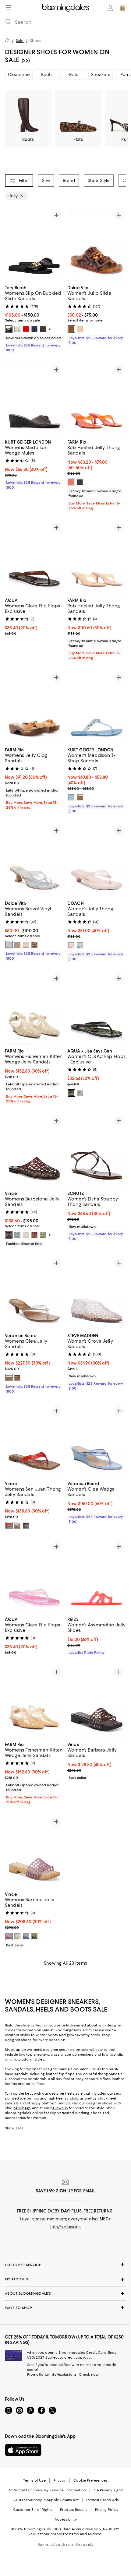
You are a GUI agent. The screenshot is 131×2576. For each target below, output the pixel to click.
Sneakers (101, 75)
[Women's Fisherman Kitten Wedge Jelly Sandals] (34, 1008)
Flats (74, 75)
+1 (50, 329)
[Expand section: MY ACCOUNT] (65, 2279)
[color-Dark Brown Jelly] (17, 945)
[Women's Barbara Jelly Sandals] (97, 1702)
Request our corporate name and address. (65, 2534)
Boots (47, 75)
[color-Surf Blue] (26, 1936)
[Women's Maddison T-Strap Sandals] (97, 707)
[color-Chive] (34, 1936)
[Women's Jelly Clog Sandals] (34, 707)
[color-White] (17, 329)
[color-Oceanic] (17, 1235)
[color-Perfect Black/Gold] (9, 329)
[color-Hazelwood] (17, 1378)
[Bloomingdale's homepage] (9, 41)
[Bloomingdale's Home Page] (66, 8)
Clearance (19, 75)
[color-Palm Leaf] (43, 1235)
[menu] (9, 7)
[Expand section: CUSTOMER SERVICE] (65, 2265)
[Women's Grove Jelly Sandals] (97, 1293)
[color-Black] (80, 482)
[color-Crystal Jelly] (26, 945)
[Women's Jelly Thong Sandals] (97, 860)
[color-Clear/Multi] (80, 1093)
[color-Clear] (26, 1235)
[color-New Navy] (34, 329)
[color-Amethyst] (9, 1936)
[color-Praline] (80, 329)
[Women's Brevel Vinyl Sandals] (34, 860)
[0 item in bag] (122, 8)
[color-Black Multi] (71, 1093)
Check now (89, 2374)
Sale (20, 41)
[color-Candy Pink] (71, 945)
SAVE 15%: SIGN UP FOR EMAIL (66, 2191)
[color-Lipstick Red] (26, 329)
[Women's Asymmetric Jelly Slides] (97, 1576)
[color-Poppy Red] (34, 1235)
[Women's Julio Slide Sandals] (97, 245)
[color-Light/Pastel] (71, 797)
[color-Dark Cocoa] (43, 329)
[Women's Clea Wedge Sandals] (97, 1440)
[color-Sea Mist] (80, 945)
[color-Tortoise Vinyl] (71, 329)
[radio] (9, 329)
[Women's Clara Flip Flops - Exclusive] (34, 557)
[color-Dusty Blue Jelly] (9, 945)
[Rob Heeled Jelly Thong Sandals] (97, 399)
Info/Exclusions (66, 2227)
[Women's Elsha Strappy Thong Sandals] (97, 1150)
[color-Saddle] (26, 1526)
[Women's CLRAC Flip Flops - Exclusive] (97, 1008)
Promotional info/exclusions (52, 2374)
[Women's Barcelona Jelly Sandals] (34, 1150)
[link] (34, 318)
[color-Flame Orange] (71, 482)
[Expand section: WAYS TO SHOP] (65, 2308)
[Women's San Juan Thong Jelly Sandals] (34, 1440)
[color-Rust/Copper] (80, 797)
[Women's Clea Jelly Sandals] (34, 1293)
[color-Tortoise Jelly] (34, 945)
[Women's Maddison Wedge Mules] (34, 399)
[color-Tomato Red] (9, 1526)
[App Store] (23, 2450)
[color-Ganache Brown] (9, 1235)
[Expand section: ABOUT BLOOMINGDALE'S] (65, 2293)
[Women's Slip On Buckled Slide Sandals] (34, 245)
